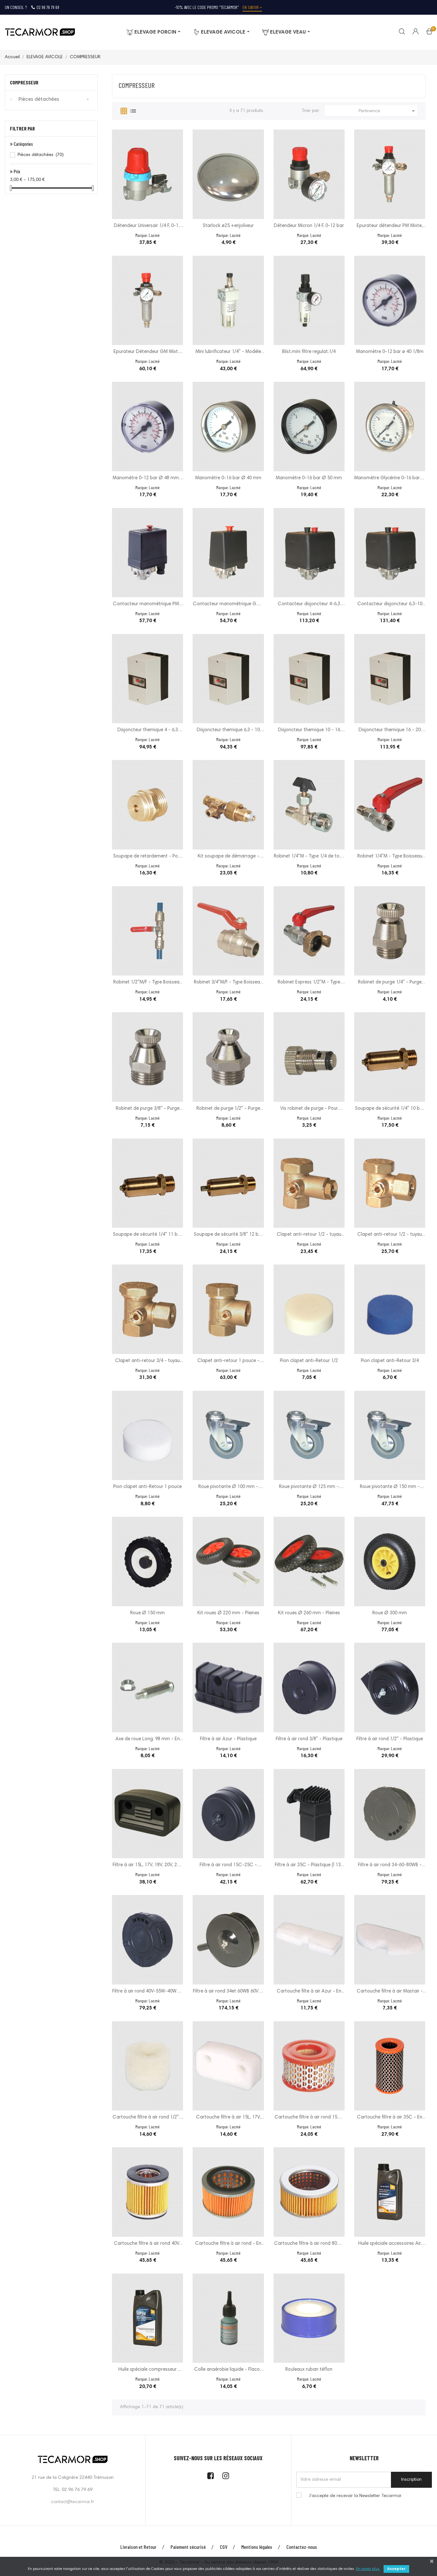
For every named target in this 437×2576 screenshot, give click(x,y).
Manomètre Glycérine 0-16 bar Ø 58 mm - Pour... (390, 479)
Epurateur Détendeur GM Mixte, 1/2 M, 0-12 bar (147, 352)
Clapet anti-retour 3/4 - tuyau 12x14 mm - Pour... (147, 1362)
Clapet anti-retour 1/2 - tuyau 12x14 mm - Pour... (390, 1235)
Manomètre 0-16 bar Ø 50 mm (309, 478)
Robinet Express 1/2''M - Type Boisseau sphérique (309, 983)
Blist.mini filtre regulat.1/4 (309, 352)
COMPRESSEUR (24, 82)
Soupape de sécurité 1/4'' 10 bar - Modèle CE (390, 1109)
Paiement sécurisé (188, 2547)
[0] (429, 33)
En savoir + (252, 7)
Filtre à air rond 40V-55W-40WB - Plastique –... (147, 1992)
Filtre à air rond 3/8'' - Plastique (309, 1739)
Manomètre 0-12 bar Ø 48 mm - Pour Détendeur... (147, 479)
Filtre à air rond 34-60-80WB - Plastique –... (390, 1866)
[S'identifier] (412, 32)
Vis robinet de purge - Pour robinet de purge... (309, 1109)
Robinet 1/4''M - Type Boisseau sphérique (390, 857)
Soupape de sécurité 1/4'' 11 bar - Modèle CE (147, 1235)
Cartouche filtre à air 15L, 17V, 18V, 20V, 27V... (228, 2118)
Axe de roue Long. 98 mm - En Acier (148, 1740)
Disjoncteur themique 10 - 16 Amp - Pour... (309, 731)
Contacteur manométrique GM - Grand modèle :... (228, 605)
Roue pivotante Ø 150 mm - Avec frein (390, 1488)
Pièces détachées (39, 99)
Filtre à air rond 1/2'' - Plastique (390, 1739)
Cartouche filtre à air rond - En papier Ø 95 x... (228, 2244)
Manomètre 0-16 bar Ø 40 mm (228, 478)
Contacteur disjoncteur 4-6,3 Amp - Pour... (309, 605)
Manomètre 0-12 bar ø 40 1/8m (390, 352)
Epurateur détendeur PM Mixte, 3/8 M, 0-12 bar (390, 227)
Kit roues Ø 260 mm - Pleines (309, 1613)
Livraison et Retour (138, 2547)
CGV (223, 2547)
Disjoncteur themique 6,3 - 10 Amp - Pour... (228, 731)
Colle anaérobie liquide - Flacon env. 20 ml (228, 2370)
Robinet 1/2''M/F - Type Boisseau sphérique (148, 983)
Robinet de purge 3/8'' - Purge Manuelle (148, 1109)
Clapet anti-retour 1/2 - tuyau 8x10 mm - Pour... (309, 1235)
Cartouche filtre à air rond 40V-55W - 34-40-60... (148, 2244)
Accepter (396, 2569)
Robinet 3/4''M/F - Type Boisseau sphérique (228, 983)
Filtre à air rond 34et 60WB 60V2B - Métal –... (228, 1992)
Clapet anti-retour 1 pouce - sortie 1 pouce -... (228, 1362)
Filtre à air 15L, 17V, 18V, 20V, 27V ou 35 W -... (147, 1866)
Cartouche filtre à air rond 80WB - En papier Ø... (309, 2244)
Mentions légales (257, 2547)
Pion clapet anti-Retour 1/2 (309, 1361)
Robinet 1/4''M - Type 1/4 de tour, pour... (309, 857)
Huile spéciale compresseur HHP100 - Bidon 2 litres (147, 2370)
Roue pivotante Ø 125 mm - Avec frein (309, 1488)
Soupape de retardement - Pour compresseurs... (148, 857)
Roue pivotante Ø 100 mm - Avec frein (228, 1488)
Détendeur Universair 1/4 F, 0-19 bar (147, 227)
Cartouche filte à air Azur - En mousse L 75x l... (309, 1992)
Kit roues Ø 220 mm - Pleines (228, 1613)
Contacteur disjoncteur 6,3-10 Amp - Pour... (390, 605)
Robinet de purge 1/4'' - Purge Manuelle (390, 983)
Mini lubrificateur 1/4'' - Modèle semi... (228, 352)
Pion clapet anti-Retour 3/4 (390, 1361)
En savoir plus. (368, 2569)
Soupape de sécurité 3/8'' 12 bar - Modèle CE (228, 1235)
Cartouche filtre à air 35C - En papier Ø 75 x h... (390, 2118)
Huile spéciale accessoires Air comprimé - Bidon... (390, 2244)
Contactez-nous (302, 2547)
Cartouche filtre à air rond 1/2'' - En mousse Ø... (147, 2118)
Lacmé (154, 235)
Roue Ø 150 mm (147, 1613)
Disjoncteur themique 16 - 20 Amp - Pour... (390, 731)
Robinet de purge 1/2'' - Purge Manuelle (228, 1109)
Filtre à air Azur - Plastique (228, 1739)
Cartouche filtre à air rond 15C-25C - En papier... (309, 2118)
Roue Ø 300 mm (390, 1613)
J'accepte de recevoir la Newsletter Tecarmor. (356, 2496)
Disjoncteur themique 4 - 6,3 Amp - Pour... (148, 731)
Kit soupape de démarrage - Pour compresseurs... (228, 857)
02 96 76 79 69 (48, 7)
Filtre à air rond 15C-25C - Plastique (228, 1866)
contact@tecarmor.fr (73, 2502)
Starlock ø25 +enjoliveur (228, 226)
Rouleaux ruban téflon (309, 2370)
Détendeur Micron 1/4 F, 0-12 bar (309, 226)
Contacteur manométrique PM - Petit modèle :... (148, 605)
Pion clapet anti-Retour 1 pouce (147, 1487)
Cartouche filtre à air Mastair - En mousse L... (390, 1992)
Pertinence (388, 111)
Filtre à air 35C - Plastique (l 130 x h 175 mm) (309, 1866)
